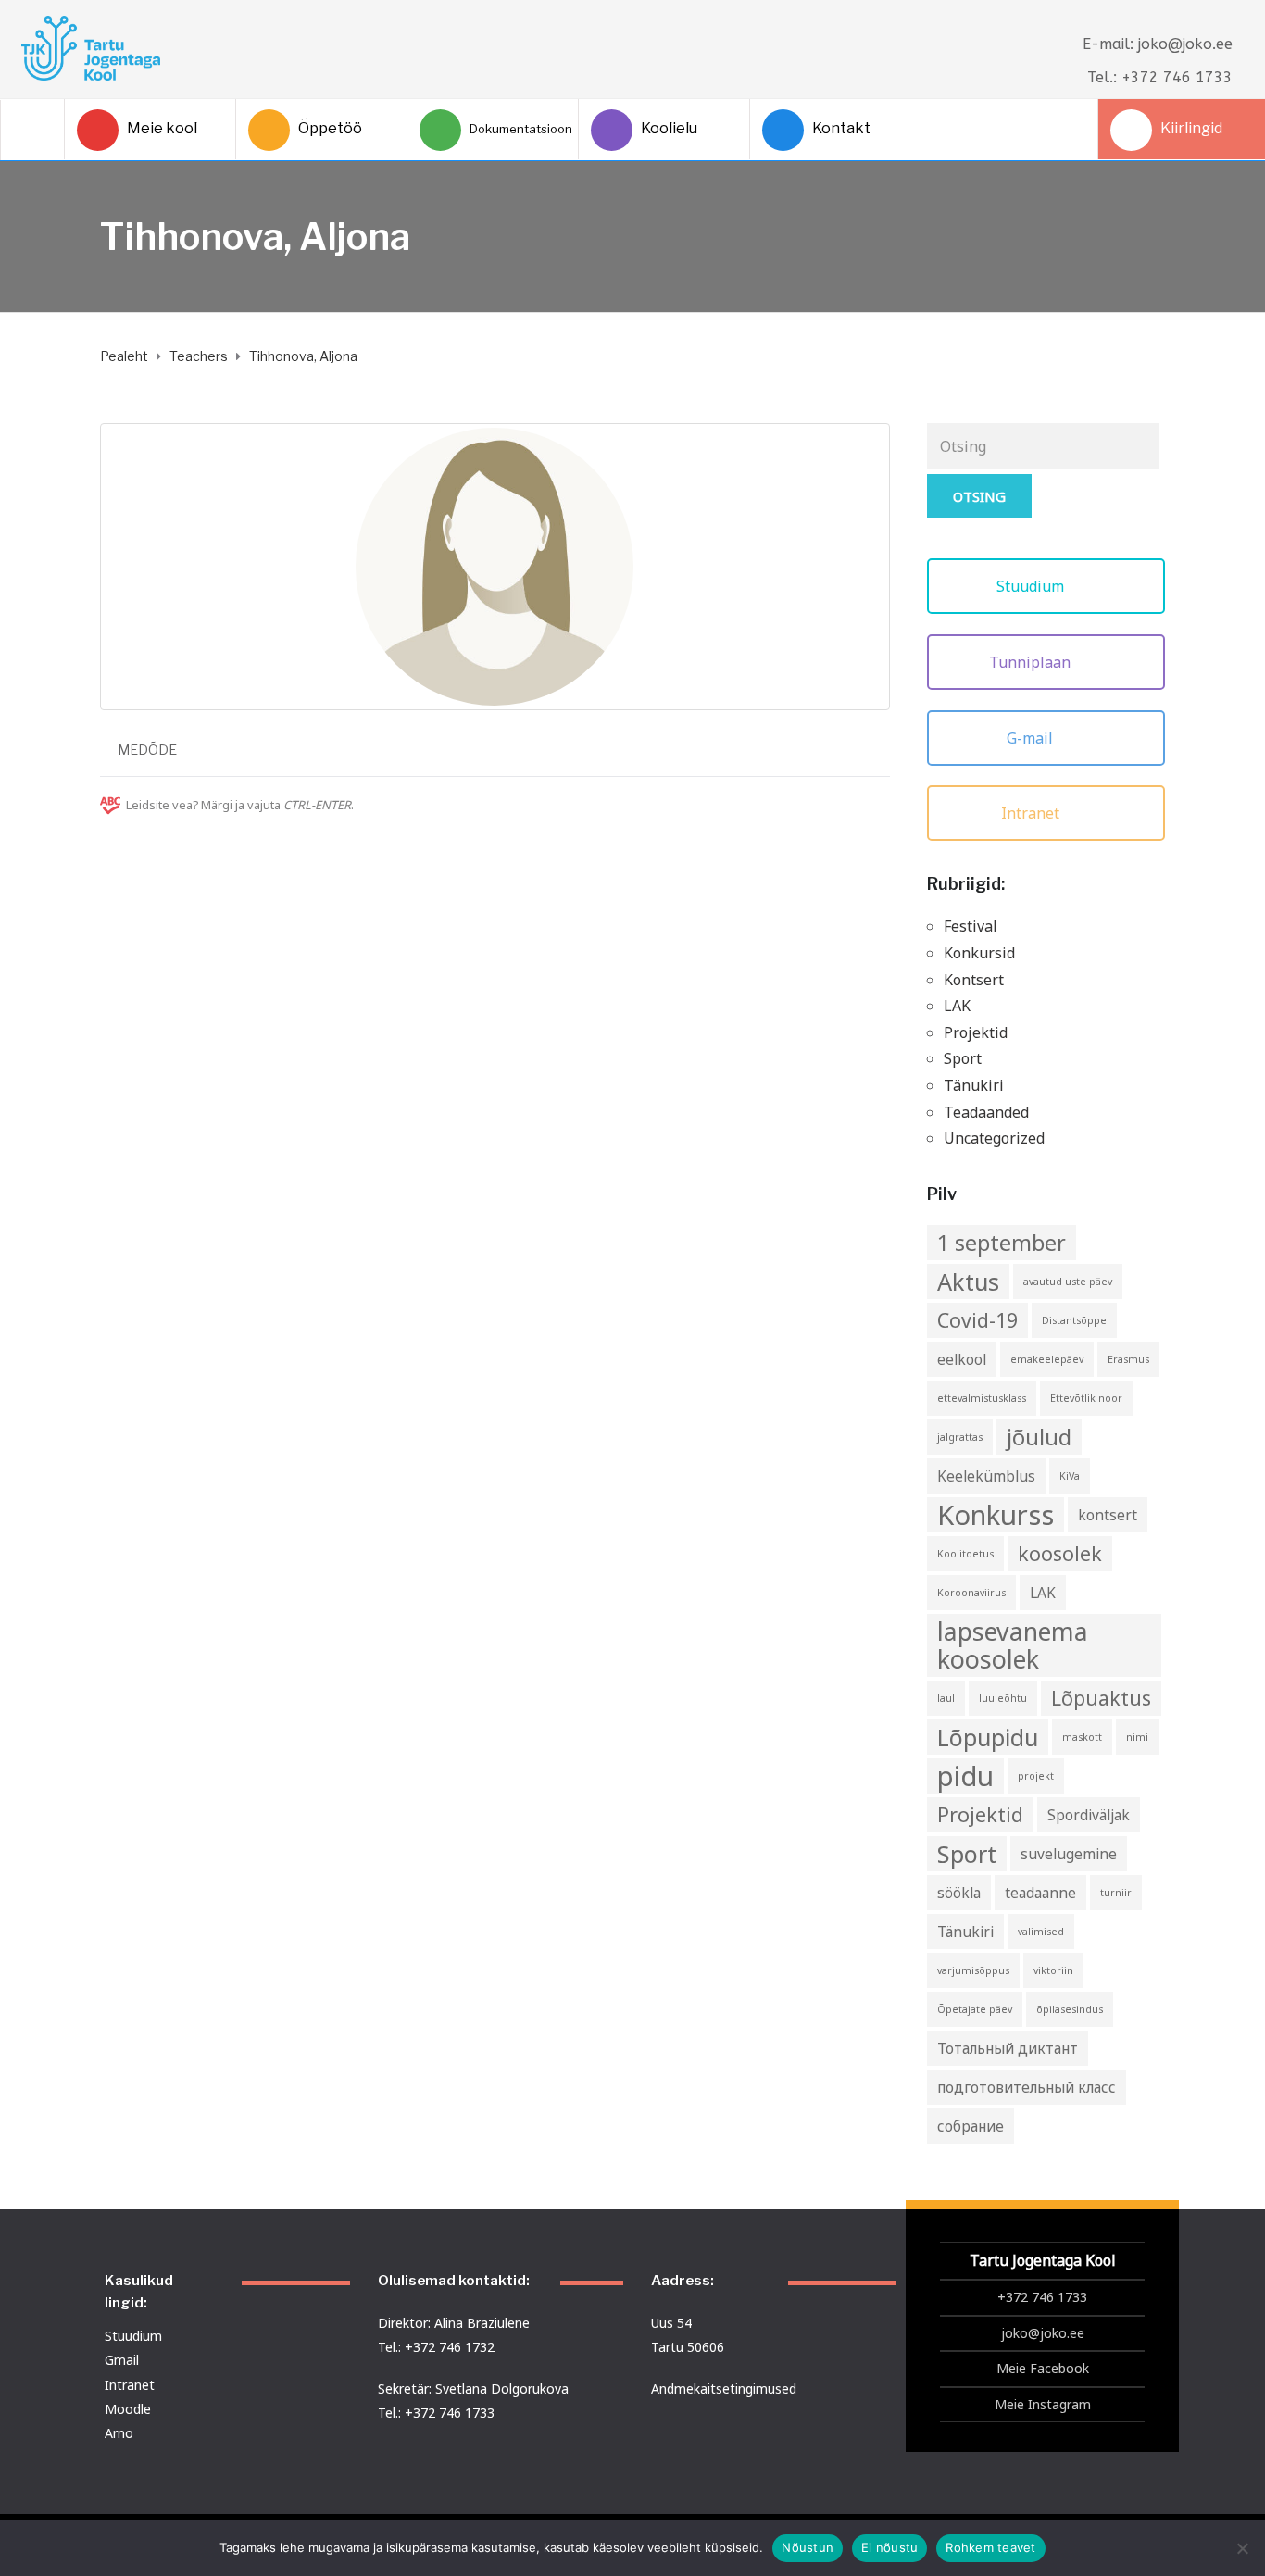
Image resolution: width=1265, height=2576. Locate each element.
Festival (971, 926)
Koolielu (669, 128)
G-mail (1032, 738)
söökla (959, 1893)
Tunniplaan (1032, 662)
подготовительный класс (1027, 2087)
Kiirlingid (1191, 128)
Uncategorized (994, 1138)
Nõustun (808, 2547)
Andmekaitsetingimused (724, 2388)
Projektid (976, 1032)
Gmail (122, 2360)
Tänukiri (974, 1085)
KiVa (1070, 1476)
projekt (1036, 1776)
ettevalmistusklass (982, 1398)
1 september (1002, 1243)
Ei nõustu (889, 2547)
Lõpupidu (988, 1737)
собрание (971, 2126)
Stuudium (1032, 586)
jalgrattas (960, 1437)
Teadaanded (986, 1112)
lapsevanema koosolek (1013, 1645)
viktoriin (1053, 1970)
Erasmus (1128, 1359)
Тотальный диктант (1008, 2048)
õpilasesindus (1070, 2009)
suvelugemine (1069, 1854)
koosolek (1060, 1553)
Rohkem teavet (990, 2547)
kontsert (1108, 1515)
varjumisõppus (973, 1970)
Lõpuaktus (1101, 1698)
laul (946, 1698)
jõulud (1039, 1437)
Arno (119, 2433)
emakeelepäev (1047, 1359)
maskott (1082, 1737)
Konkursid (979, 953)
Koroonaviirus (971, 1593)
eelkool (962, 1359)
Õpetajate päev (975, 2009)
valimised (1041, 1932)
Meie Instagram (1043, 2404)
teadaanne (1040, 1893)
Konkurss (996, 1515)
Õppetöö (330, 128)
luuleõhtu (1003, 1698)
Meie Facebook (1043, 2368)
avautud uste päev (1068, 1282)
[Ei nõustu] (1242, 2548)
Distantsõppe (1074, 1320)
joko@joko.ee (1043, 2333)
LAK (957, 1006)
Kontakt (841, 128)
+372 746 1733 (1042, 2297)
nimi (1137, 1737)
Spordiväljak (1089, 1815)
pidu (965, 1776)
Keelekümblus (986, 1476)
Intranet (1032, 813)
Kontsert (974, 980)
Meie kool (162, 128)
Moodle (128, 2409)
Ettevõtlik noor (1086, 1398)
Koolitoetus (965, 1554)
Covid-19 (977, 1320)
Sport (963, 1058)
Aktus (968, 1282)
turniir (1116, 1893)
